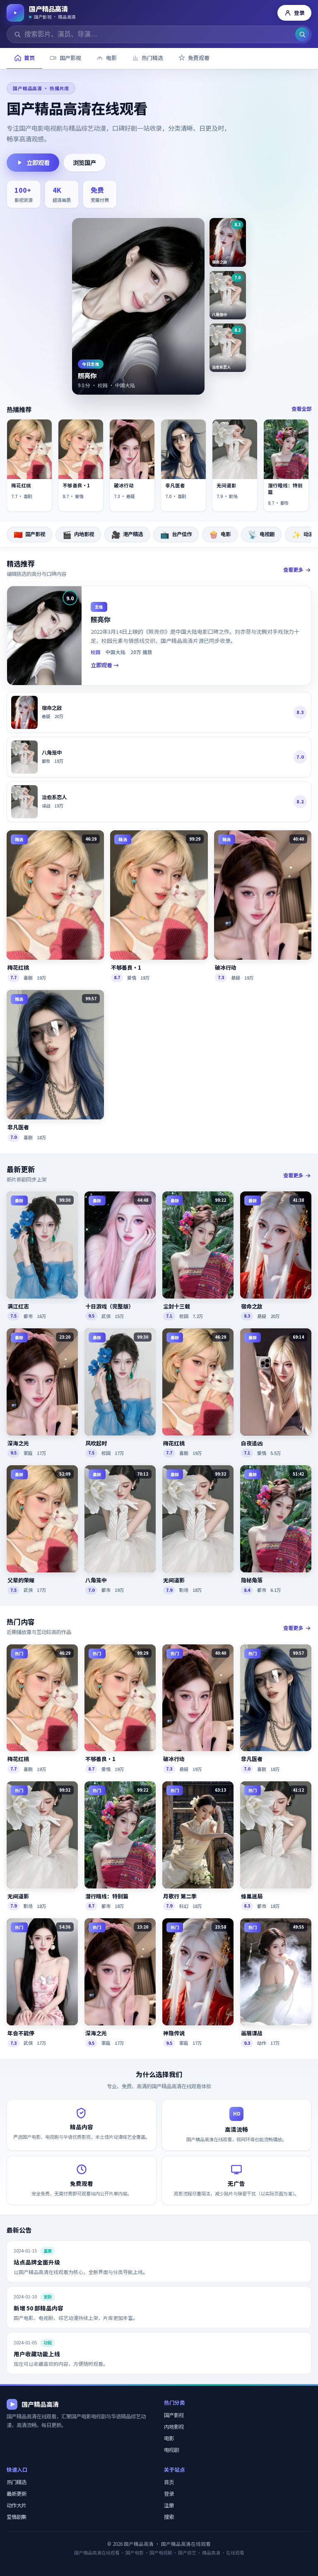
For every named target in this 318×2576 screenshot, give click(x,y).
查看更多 (293, 570)
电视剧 (261, 534)
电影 (220, 534)
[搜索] (302, 34)
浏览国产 (84, 162)
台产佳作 (176, 534)
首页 (169, 2482)
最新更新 (17, 2494)
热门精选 (17, 2482)
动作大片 (17, 2505)
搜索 (169, 2517)
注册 (169, 2505)
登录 (299, 13)
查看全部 (301, 409)
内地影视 (78, 534)
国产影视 (29, 534)
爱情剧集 (17, 2517)
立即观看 (38, 162)
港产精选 (127, 534)
